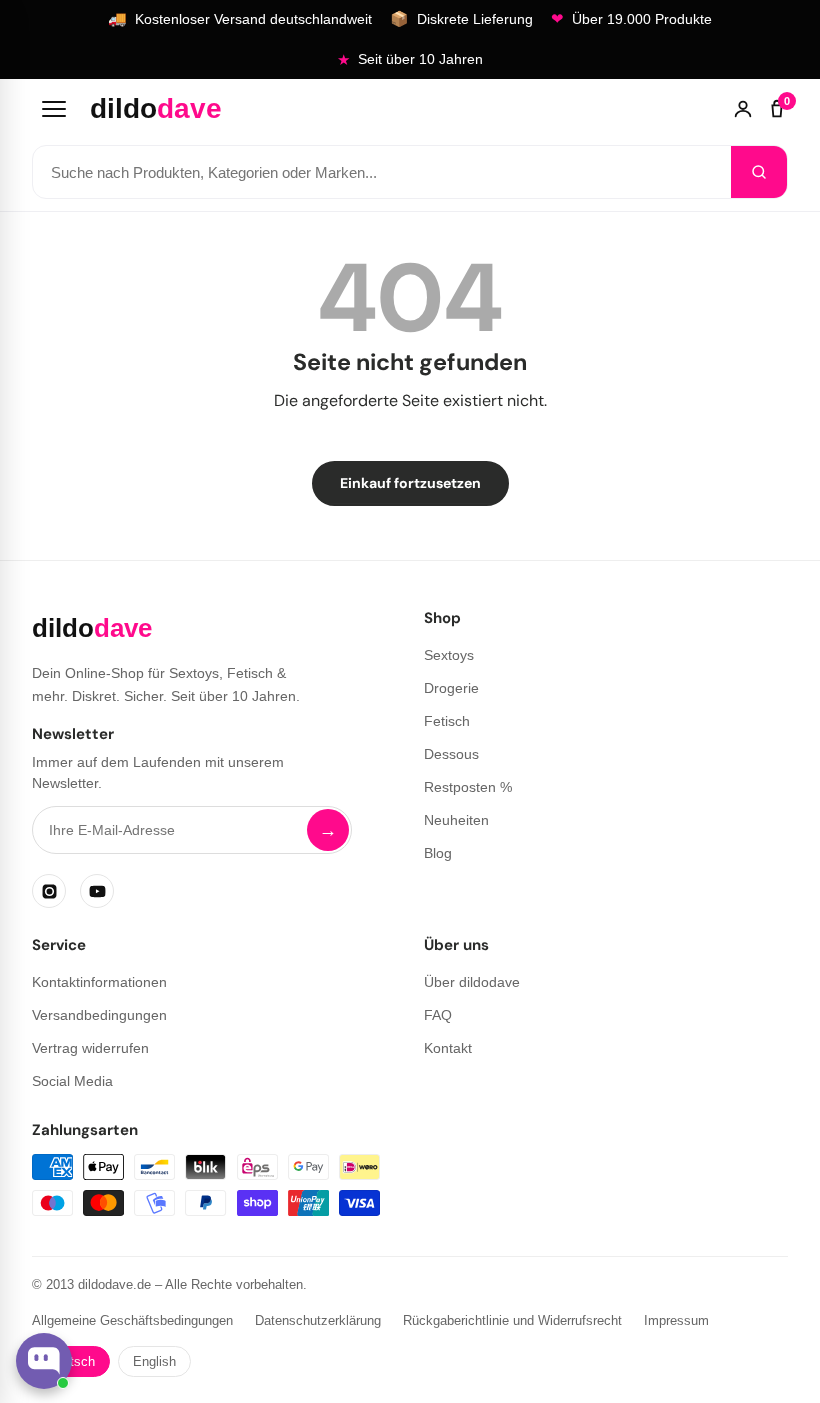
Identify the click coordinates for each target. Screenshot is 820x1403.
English (154, 1361)
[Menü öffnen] (54, 109)
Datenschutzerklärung (318, 1320)
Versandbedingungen (99, 1015)
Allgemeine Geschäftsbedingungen (132, 1320)
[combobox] (382, 172)
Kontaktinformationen (99, 982)
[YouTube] (97, 891)
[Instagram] (49, 891)
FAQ (438, 1015)
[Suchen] (759, 172)
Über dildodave (472, 982)
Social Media (72, 1081)
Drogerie (451, 688)
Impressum (676, 1320)
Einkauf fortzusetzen (410, 483)
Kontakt (448, 1048)
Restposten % (468, 787)
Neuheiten (456, 820)
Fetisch (447, 721)
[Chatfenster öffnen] (44, 1361)
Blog (438, 853)
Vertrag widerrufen (90, 1048)
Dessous (451, 754)
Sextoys (449, 655)
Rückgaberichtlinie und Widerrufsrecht (512, 1320)
